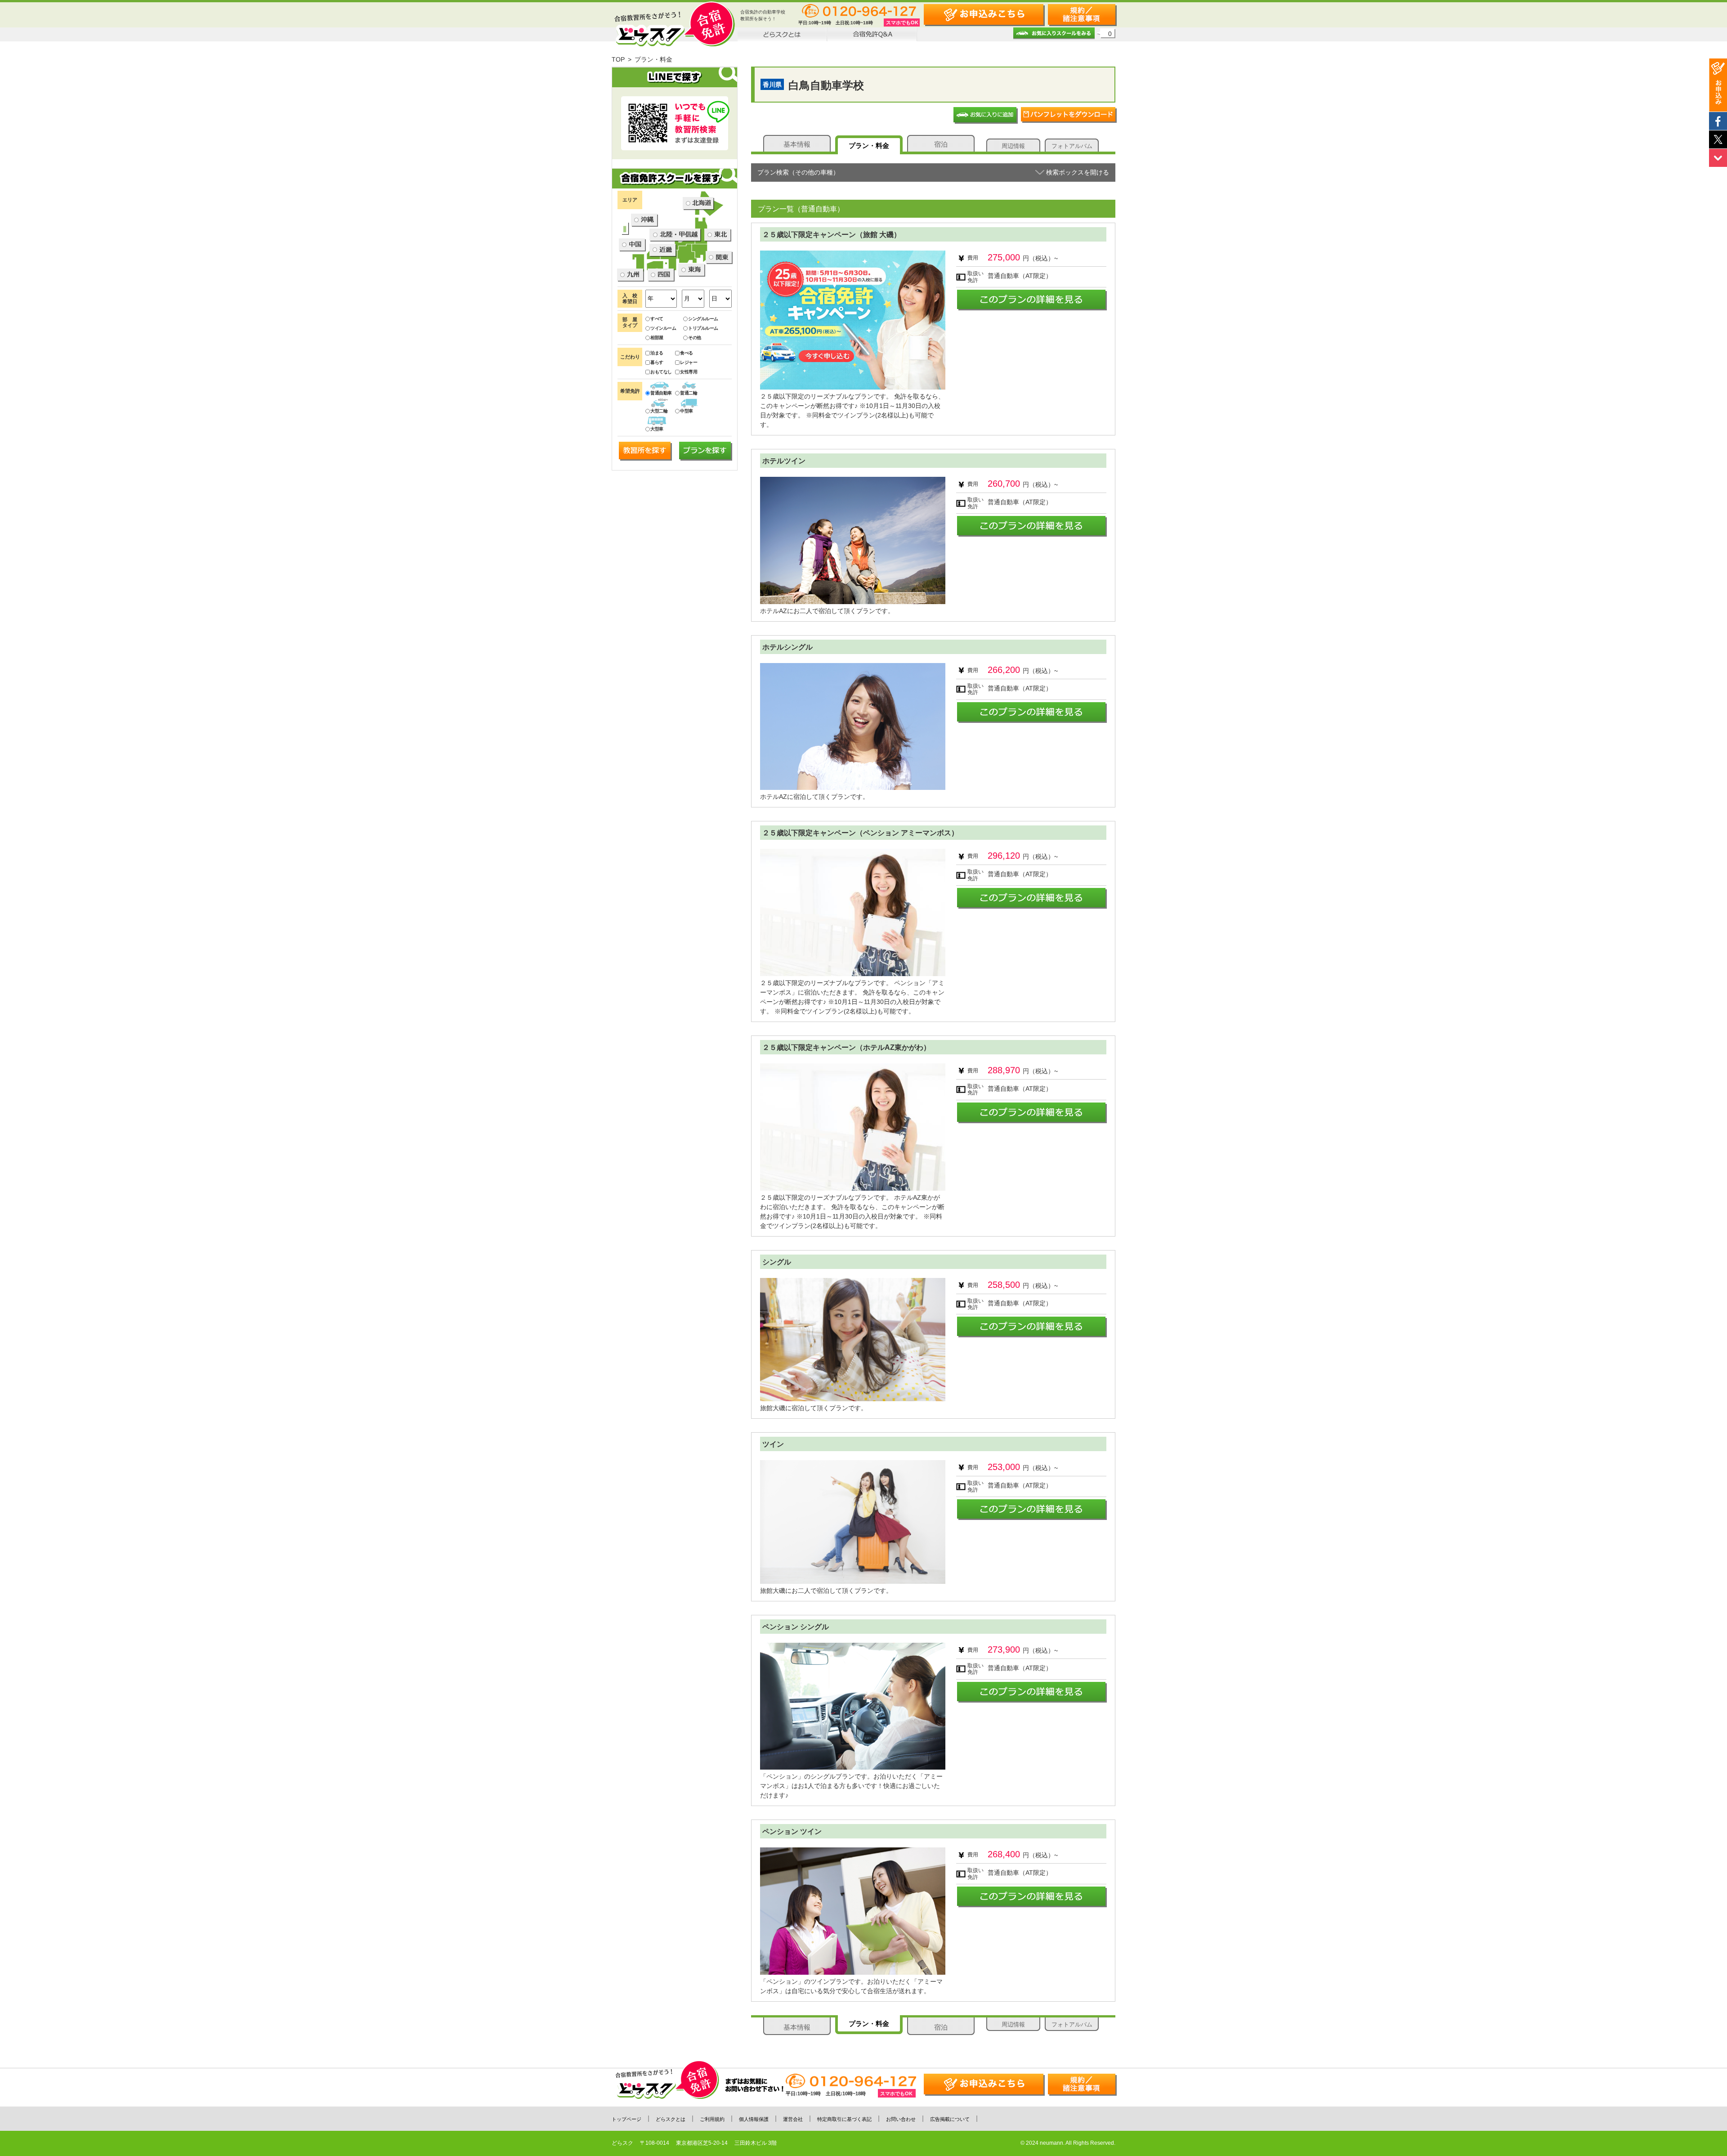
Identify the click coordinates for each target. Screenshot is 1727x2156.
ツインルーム (663, 328)
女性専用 (689, 372)
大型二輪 (659, 411)
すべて (657, 319)
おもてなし (661, 372)
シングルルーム (703, 319)
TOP (618, 59)
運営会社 (793, 2119)
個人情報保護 (754, 2119)
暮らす (657, 362)
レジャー (689, 362)
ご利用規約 (712, 2119)
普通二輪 (689, 393)
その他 (695, 338)
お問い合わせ (901, 2119)
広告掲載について (950, 2119)
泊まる (657, 353)
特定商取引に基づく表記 (844, 2119)
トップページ (626, 2119)
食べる (687, 353)
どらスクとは (671, 2119)
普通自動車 (661, 393)
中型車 (687, 411)
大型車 (657, 429)
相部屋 (657, 338)
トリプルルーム (703, 328)
